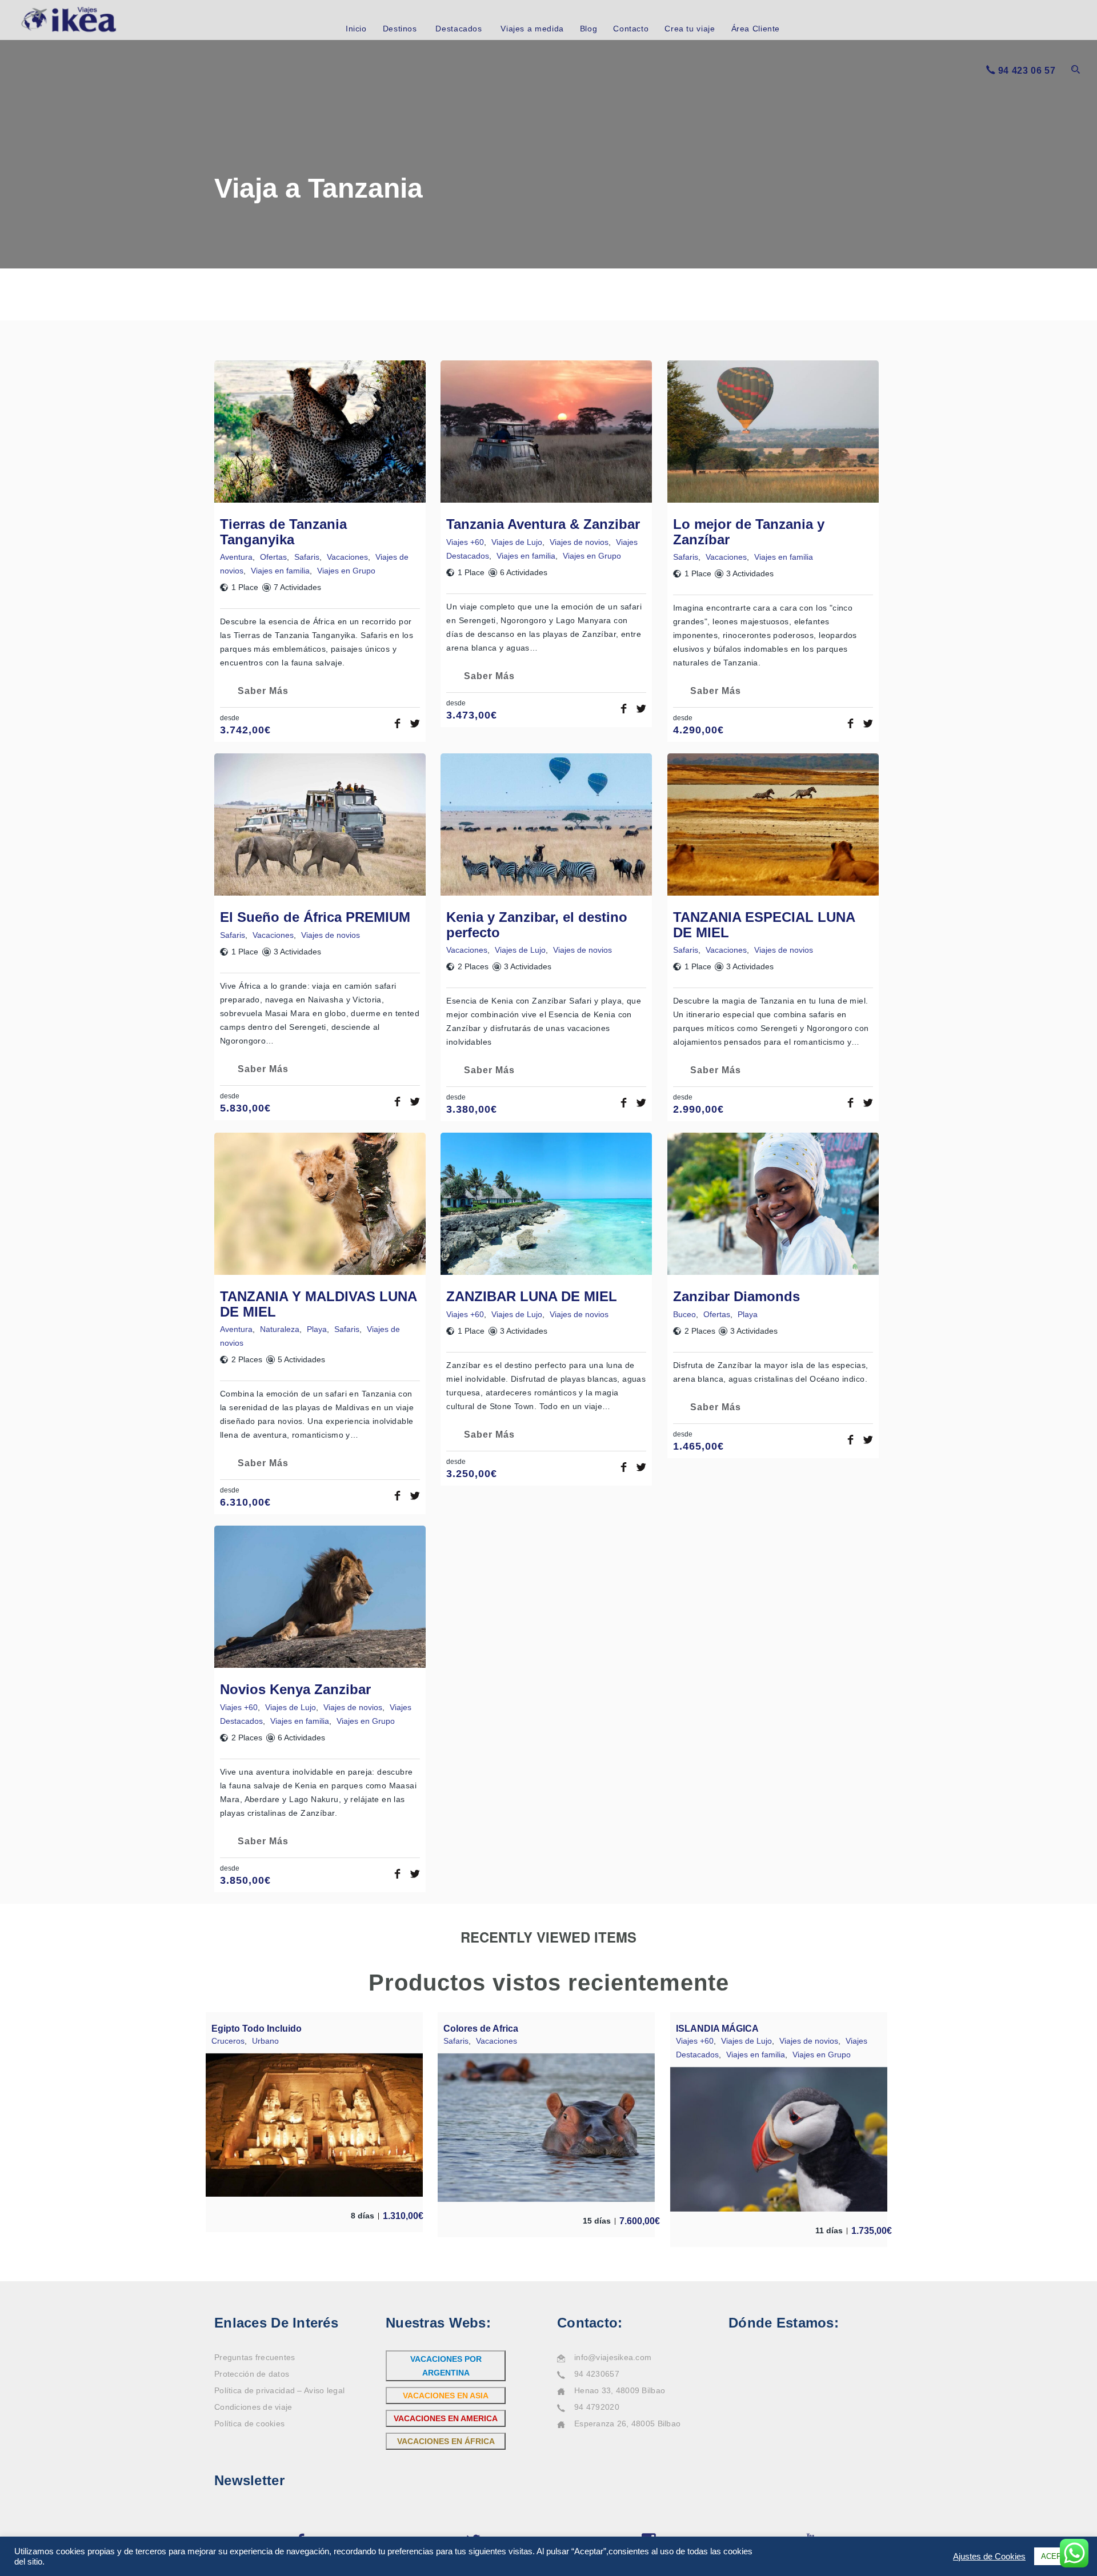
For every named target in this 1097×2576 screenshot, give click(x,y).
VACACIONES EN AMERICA (446, 2418)
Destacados (459, 29)
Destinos (400, 29)
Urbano (265, 2041)
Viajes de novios (579, 542)
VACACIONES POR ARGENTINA (446, 2366)
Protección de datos (252, 2374)
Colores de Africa (481, 2029)
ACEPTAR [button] (1058, 2556)
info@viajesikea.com (613, 2357)
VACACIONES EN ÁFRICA (446, 2441)
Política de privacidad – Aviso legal (279, 2390)
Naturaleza (280, 1329)
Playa (317, 1329)
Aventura (236, 557)
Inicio (356, 29)
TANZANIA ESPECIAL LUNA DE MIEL (764, 924)
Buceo (684, 1314)
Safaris (307, 557)
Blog (589, 29)
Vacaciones (347, 557)
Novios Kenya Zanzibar (295, 1689)
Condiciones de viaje (253, 2407)
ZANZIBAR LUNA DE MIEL (532, 1296)
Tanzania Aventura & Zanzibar (543, 524)
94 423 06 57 (1027, 71)
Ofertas (273, 557)
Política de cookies (249, 2423)
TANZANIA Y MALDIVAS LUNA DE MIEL (318, 1304)
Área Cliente (756, 29)
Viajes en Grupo (346, 571)
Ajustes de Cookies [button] (989, 2557)
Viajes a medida (532, 29)
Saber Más (263, 691)
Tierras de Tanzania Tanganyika (283, 531)
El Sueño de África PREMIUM (315, 917)
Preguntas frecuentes (255, 2357)
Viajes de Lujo (517, 542)
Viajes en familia (280, 571)
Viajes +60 (465, 542)
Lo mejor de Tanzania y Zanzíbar (749, 531)
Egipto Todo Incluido (257, 2029)
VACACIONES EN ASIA (446, 2396)
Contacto (631, 29)
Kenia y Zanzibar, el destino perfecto (537, 924)
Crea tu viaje (690, 29)
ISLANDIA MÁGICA (717, 2029)
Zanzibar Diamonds (736, 1296)
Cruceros (228, 2041)
